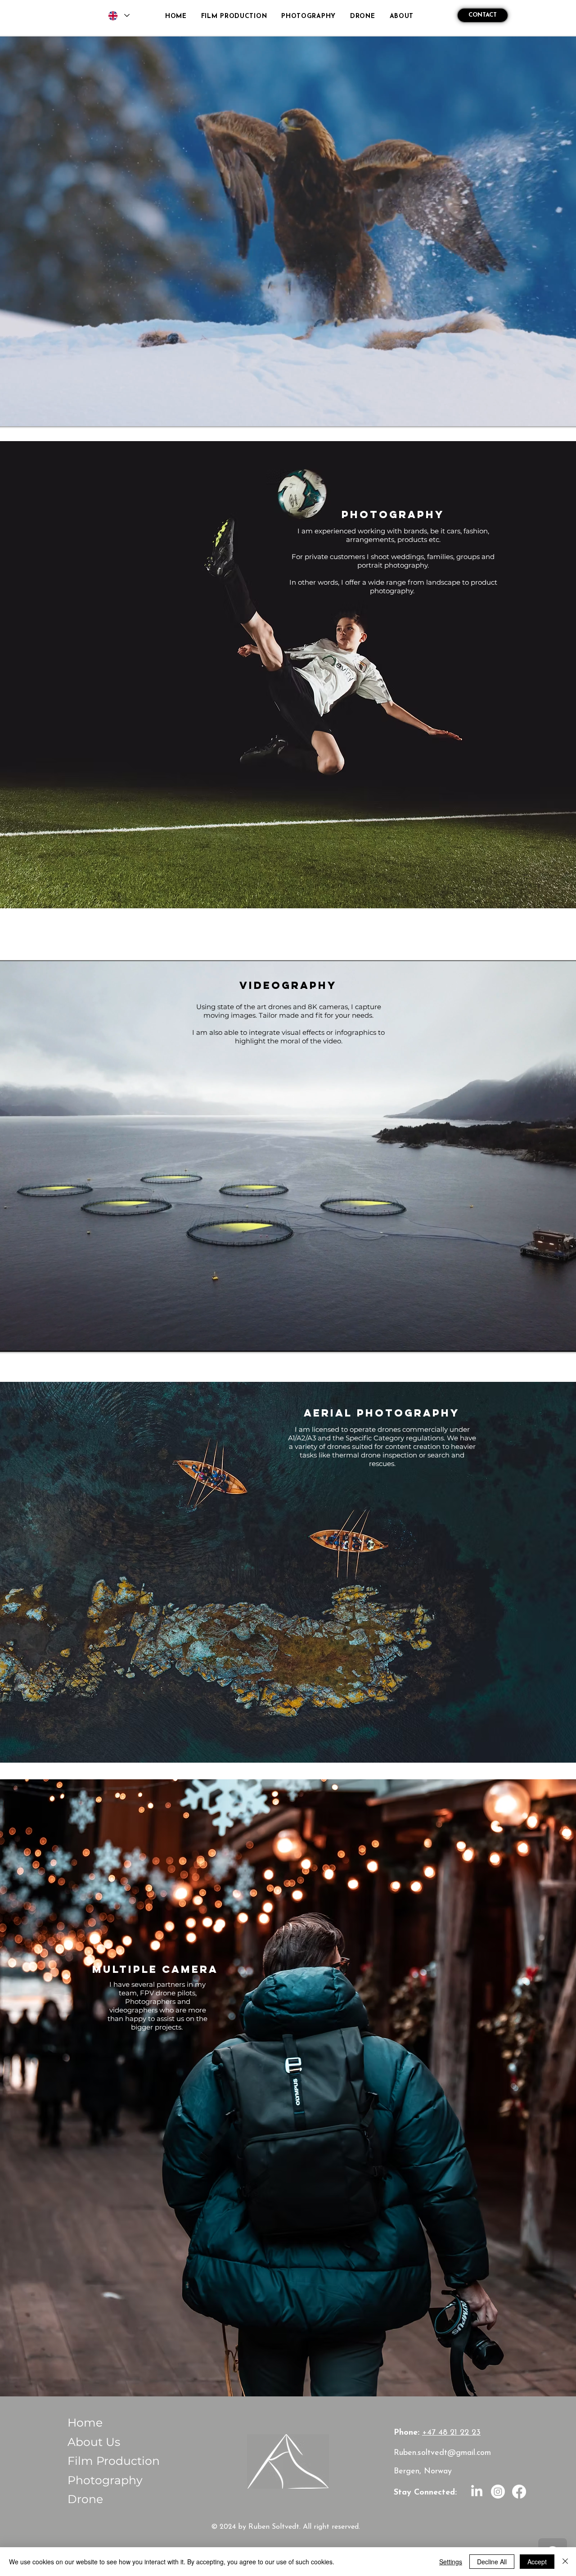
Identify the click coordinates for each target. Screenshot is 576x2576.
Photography (105, 2480)
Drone (85, 2499)
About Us (94, 2442)
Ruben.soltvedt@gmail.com (442, 2453)
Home (85, 2423)
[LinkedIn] (477, 2492)
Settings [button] (451, 2562)
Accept (537, 2562)
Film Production (114, 2461)
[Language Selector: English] (118, 16)
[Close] (565, 2562)
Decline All (492, 2562)
